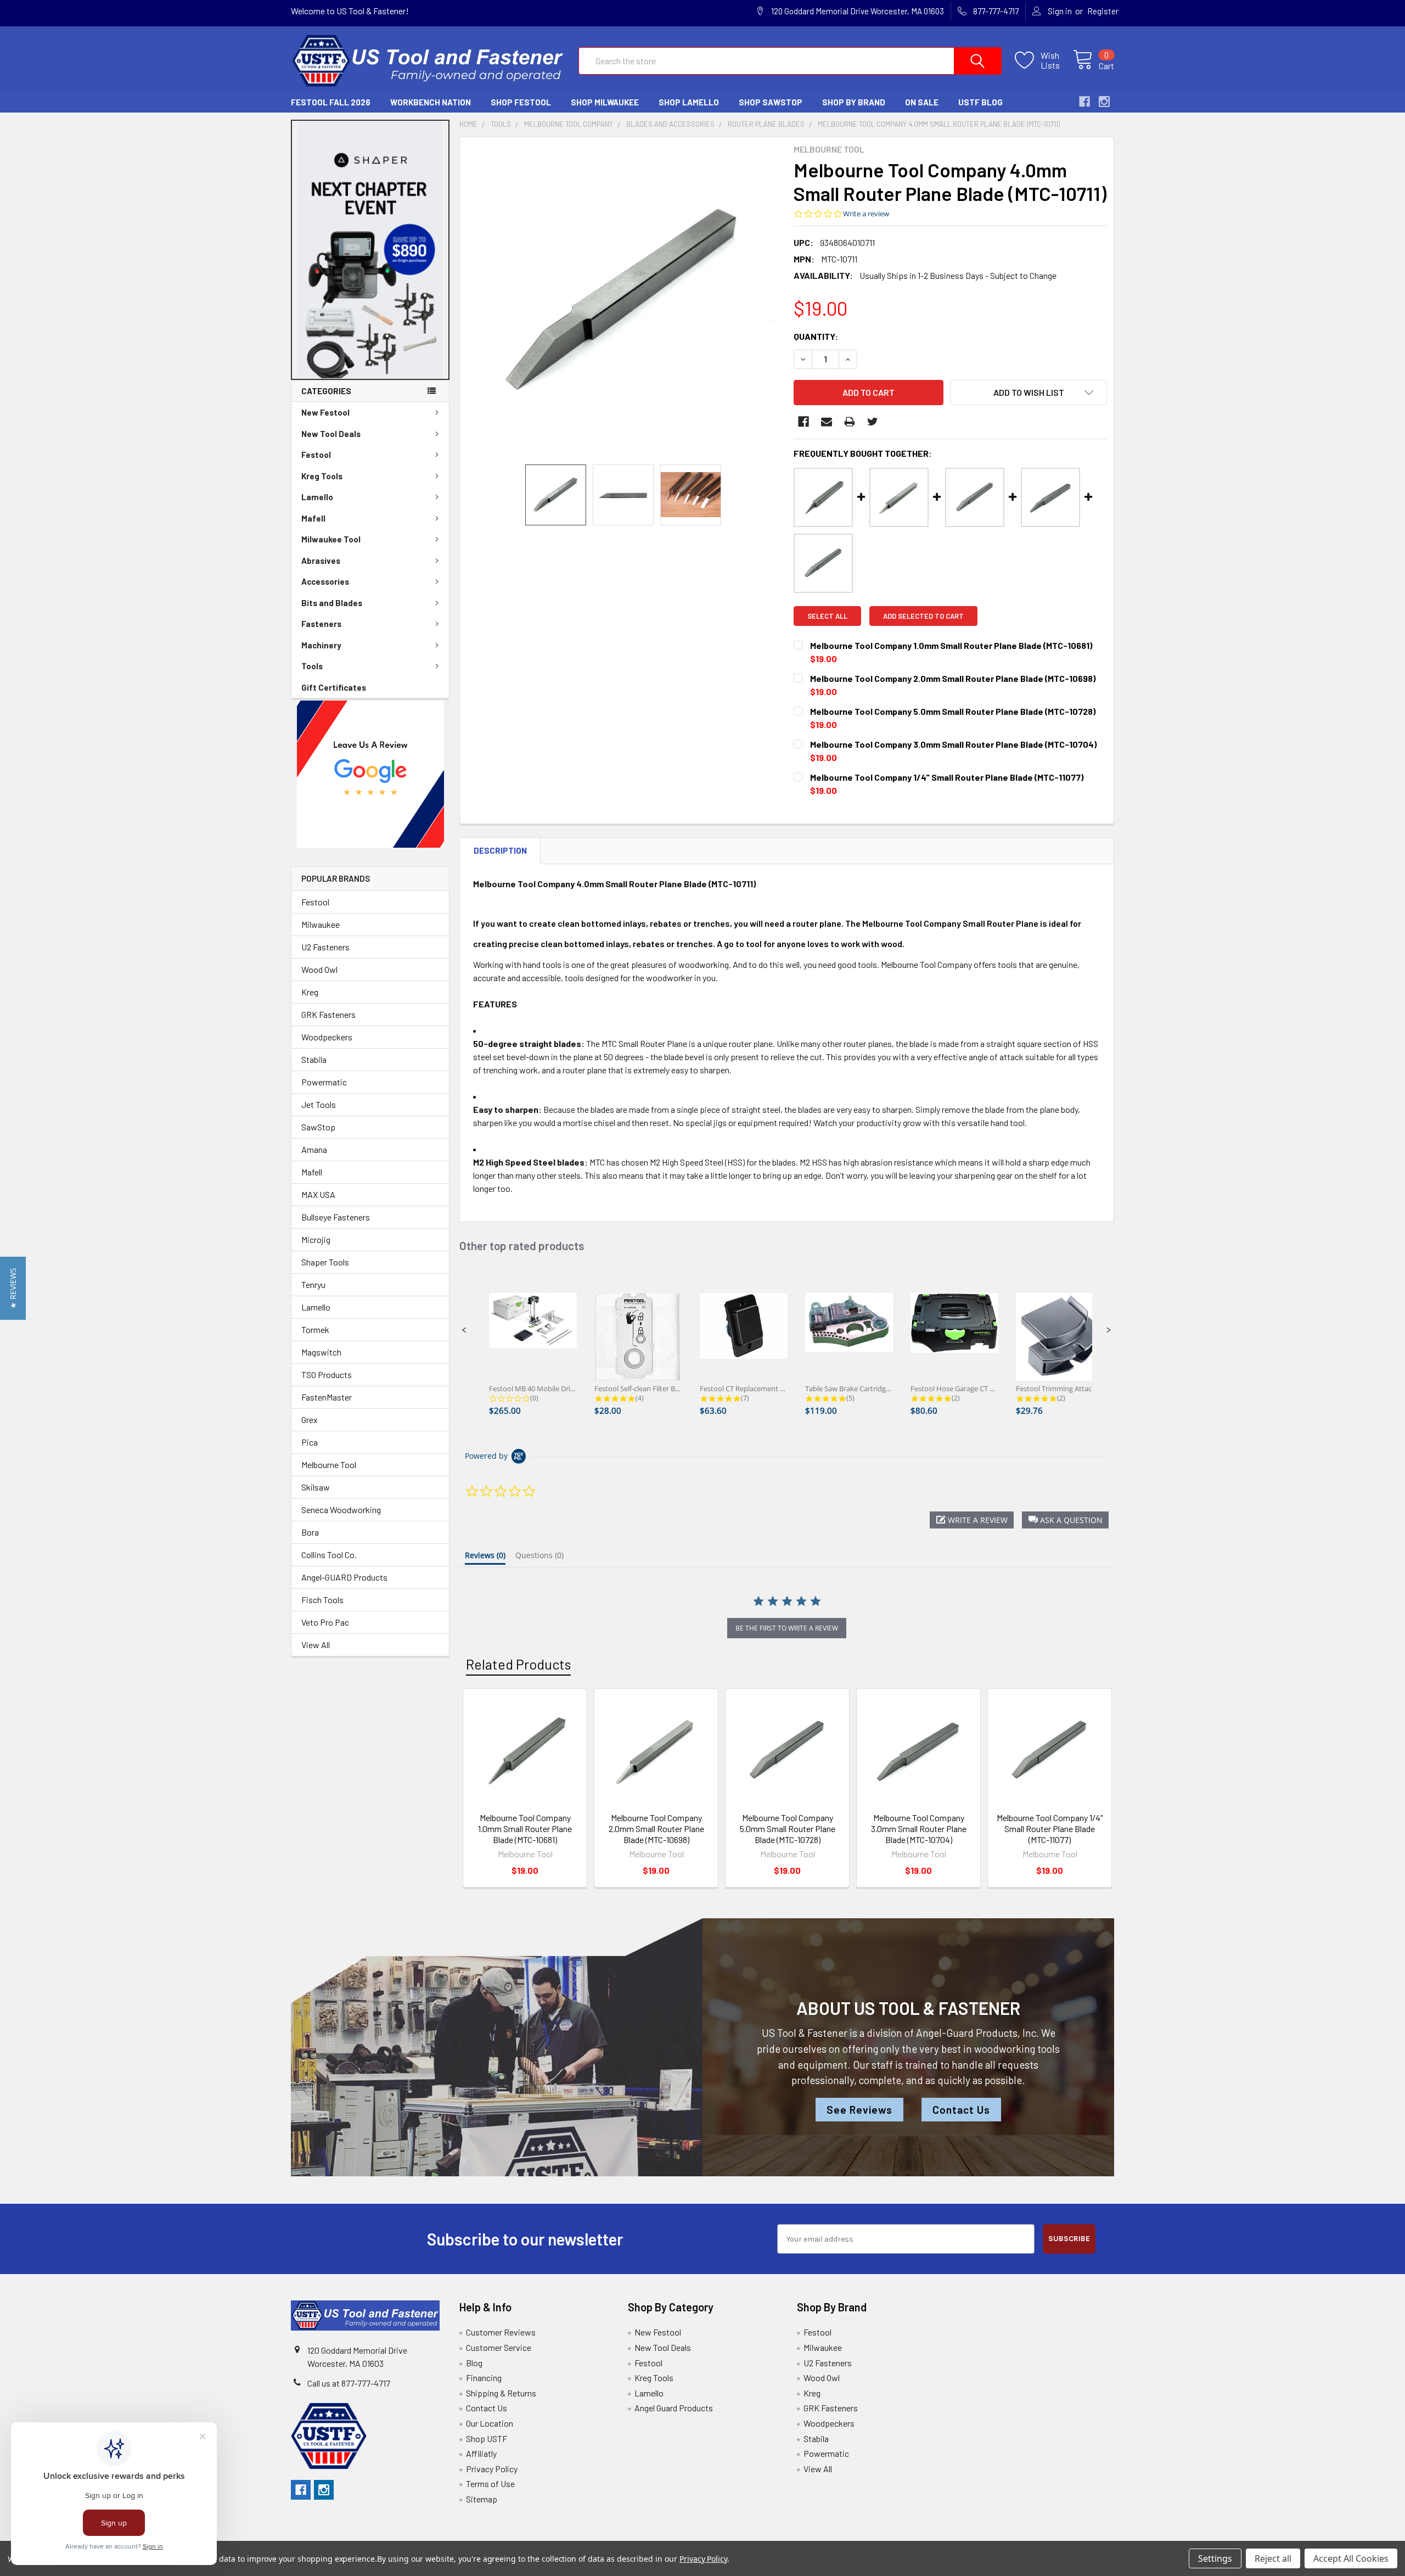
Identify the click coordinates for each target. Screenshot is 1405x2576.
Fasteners (321, 624)
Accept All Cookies (1351, 2558)
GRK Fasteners (328, 1014)
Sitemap (482, 2499)
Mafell (313, 518)
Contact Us (961, 2110)
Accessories (325, 581)
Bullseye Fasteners (336, 1217)
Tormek (315, 1329)
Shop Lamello (689, 102)
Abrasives (321, 561)
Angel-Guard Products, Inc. (977, 2033)
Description (500, 850)
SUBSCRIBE (1069, 2239)
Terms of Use (490, 2483)
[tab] (485, 1558)
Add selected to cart (923, 616)
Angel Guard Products (674, 2408)
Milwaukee (321, 924)
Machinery (321, 645)
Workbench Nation (431, 102)
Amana (314, 1149)
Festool (316, 455)
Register (1103, 11)
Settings (1215, 2558)
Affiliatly (481, 2453)
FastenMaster (327, 1397)
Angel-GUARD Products (344, 1577)
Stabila (314, 1059)
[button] (370, 250)
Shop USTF (487, 2438)
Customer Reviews (501, 2332)
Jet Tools (319, 1104)
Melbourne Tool (329, 1465)
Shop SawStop (771, 102)
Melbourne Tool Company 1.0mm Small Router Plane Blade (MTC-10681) (525, 1829)
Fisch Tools (322, 1600)
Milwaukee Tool (331, 539)
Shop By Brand (854, 102)
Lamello (317, 497)
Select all (827, 616)
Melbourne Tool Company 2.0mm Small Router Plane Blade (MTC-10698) (656, 1829)
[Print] (850, 422)
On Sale (922, 102)
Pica (310, 1442)
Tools (312, 666)
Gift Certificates (334, 687)
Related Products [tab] (518, 1664)
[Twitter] (873, 422)
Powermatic (324, 1082)
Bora (310, 1532)
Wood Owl (319, 969)
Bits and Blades (332, 603)
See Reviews (859, 2110)
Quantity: (816, 336)
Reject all (1273, 2558)
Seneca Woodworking (341, 1510)
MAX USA (318, 1194)
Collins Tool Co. (329, 1555)
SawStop (318, 1127)
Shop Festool (521, 102)
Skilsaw (316, 1487)
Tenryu (313, 1284)
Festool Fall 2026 (331, 102)
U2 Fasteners (325, 947)
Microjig (316, 1239)
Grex (310, 1419)
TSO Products (327, 1374)
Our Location (490, 2423)
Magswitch (321, 1352)
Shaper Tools (325, 1262)
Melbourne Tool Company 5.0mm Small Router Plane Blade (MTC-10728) (788, 1829)
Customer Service (499, 2347)
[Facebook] (803, 422)
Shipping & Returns (501, 2393)
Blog (474, 2363)
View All (316, 1645)
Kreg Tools (322, 476)
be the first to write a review (787, 1628)
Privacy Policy (492, 2469)
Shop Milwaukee (605, 102)
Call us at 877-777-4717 (349, 2383)
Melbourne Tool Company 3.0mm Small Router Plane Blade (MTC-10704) (919, 1829)
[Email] (827, 422)
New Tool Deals (331, 434)
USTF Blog (980, 102)
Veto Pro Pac (325, 1622)
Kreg (310, 992)
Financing (484, 2378)
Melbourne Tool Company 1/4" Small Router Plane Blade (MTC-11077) (1050, 1829)
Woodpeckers (327, 1037)
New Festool (325, 412)
